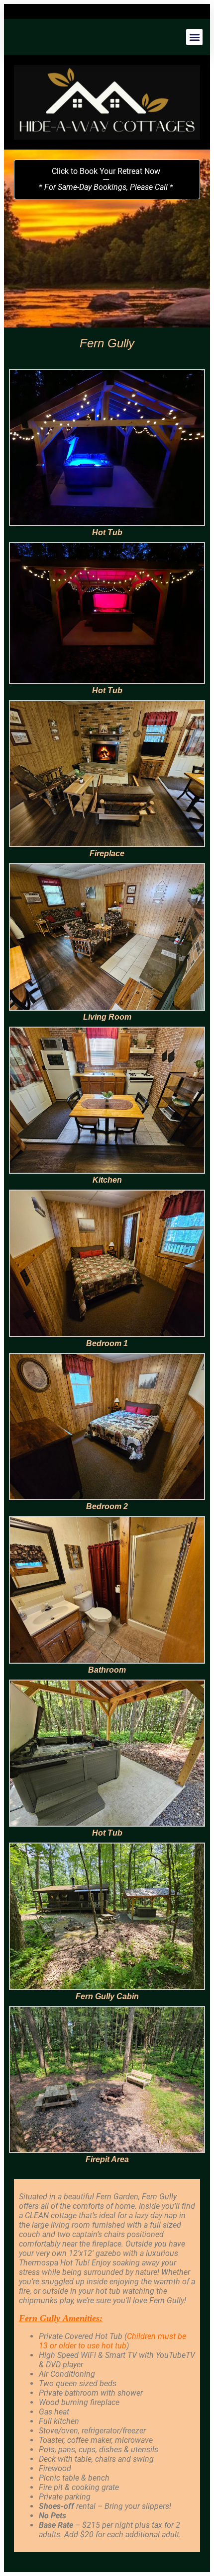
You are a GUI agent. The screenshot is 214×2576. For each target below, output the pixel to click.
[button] (194, 37)
